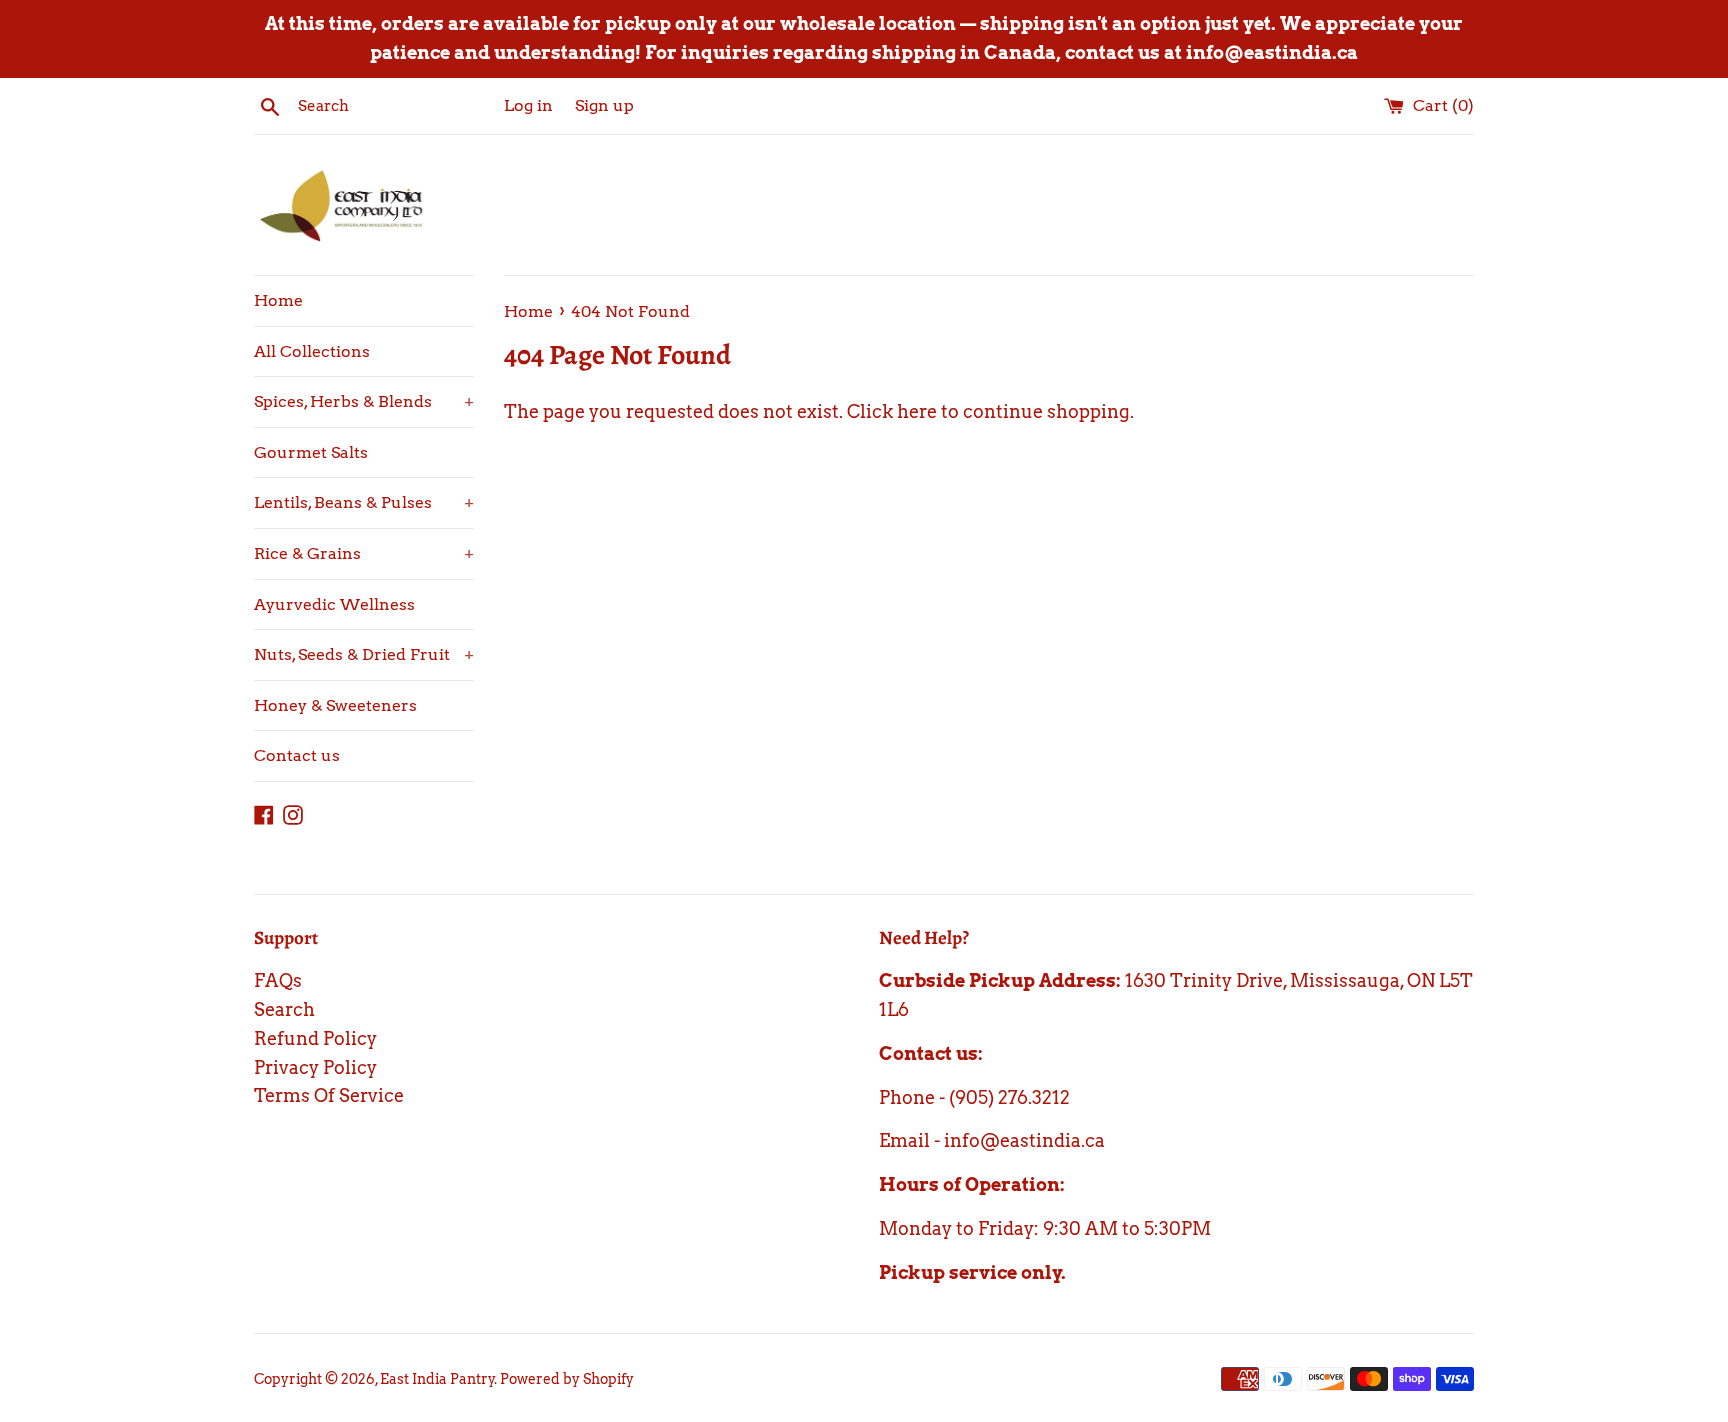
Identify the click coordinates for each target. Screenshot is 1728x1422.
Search (284, 1009)
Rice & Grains (364, 553)
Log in (528, 105)
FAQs (278, 980)
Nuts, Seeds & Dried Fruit (364, 654)
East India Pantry (437, 1379)
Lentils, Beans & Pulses (364, 502)
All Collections (312, 351)
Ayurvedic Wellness (334, 604)
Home (278, 300)
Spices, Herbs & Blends (364, 401)
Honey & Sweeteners (335, 705)
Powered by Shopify (567, 1379)
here (917, 411)
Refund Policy (315, 1038)
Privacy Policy (315, 1067)
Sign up (604, 105)
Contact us (297, 755)
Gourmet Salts (311, 452)
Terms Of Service (329, 1095)
